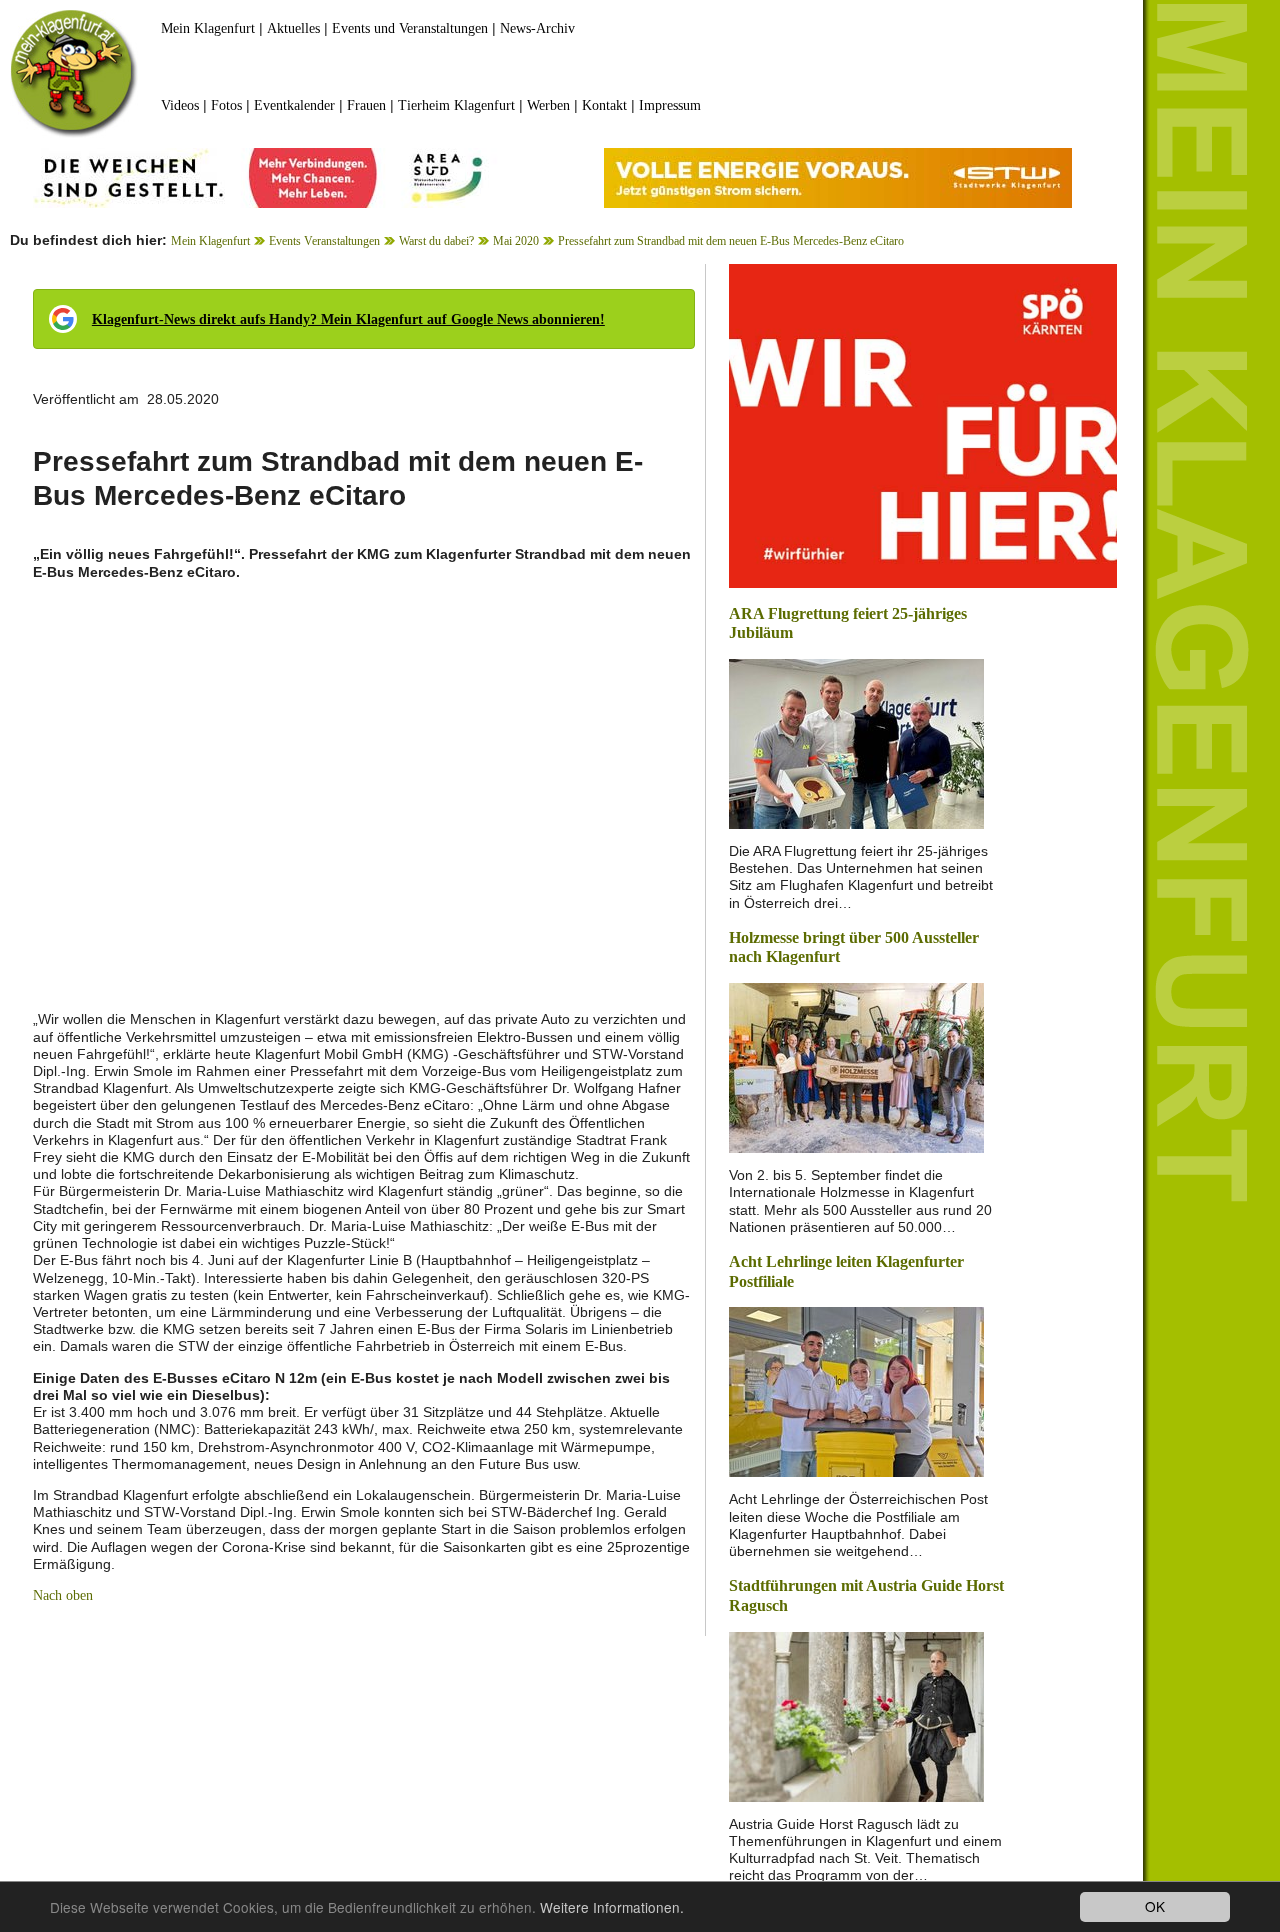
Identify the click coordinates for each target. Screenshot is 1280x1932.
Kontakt (604, 105)
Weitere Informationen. (612, 1907)
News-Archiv (537, 28)
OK (1155, 1906)
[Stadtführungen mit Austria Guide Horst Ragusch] (856, 1714)
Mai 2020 (516, 241)
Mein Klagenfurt (208, 28)
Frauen (366, 105)
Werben (548, 105)
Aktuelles (293, 28)
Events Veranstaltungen (324, 241)
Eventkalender (294, 105)
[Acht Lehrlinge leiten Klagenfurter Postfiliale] (856, 1390)
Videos (180, 105)
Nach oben (63, 1595)
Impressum (670, 105)
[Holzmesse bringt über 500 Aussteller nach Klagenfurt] (856, 1066)
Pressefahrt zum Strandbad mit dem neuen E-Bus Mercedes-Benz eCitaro (731, 241)
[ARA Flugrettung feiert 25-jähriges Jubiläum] (856, 742)
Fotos (226, 105)
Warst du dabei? (436, 241)
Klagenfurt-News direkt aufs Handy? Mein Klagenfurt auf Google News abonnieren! (348, 319)
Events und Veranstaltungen (410, 28)
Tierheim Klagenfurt (456, 105)
